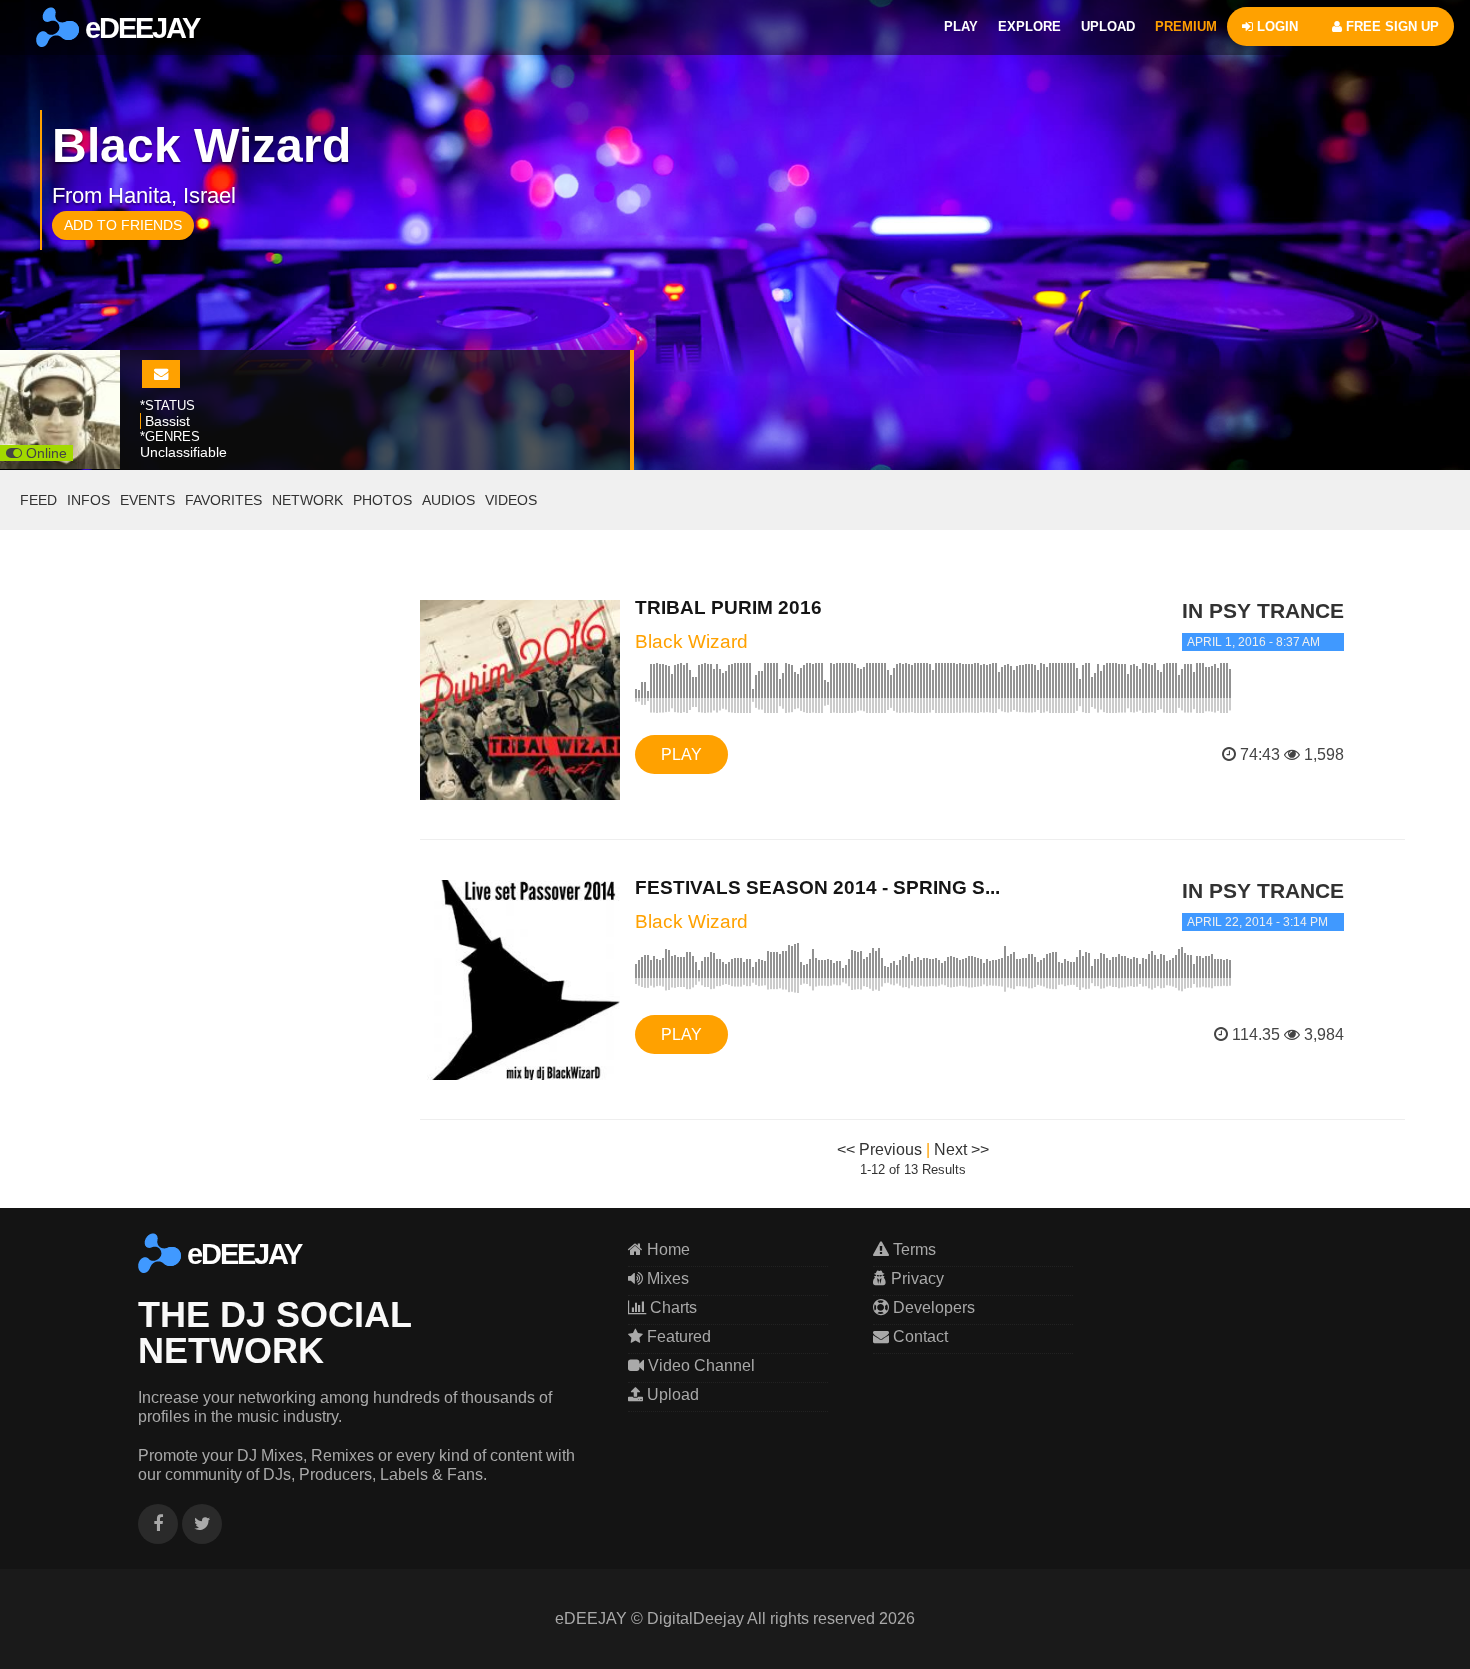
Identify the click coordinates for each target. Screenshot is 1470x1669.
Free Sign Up (1390, 26)
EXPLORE (1029, 26)
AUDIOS (448, 500)
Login (1275, 26)
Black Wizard (691, 641)
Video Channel (699, 1365)
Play (681, 754)
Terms (912, 1249)
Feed (38, 500)
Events (147, 500)
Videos (511, 500)
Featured (677, 1336)
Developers (932, 1307)
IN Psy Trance (1263, 610)
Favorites (223, 500)
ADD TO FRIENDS (123, 225)
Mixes (666, 1278)
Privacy (915, 1278)
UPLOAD (1108, 26)
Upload (671, 1394)
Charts (671, 1307)
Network (307, 500)
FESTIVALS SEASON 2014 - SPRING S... (817, 887)
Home (666, 1249)
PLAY (961, 26)
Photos (382, 500)
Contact (918, 1336)
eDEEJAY (139, 28)
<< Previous (879, 1149)
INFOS (88, 500)
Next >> (961, 1149)
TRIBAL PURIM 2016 (728, 607)
